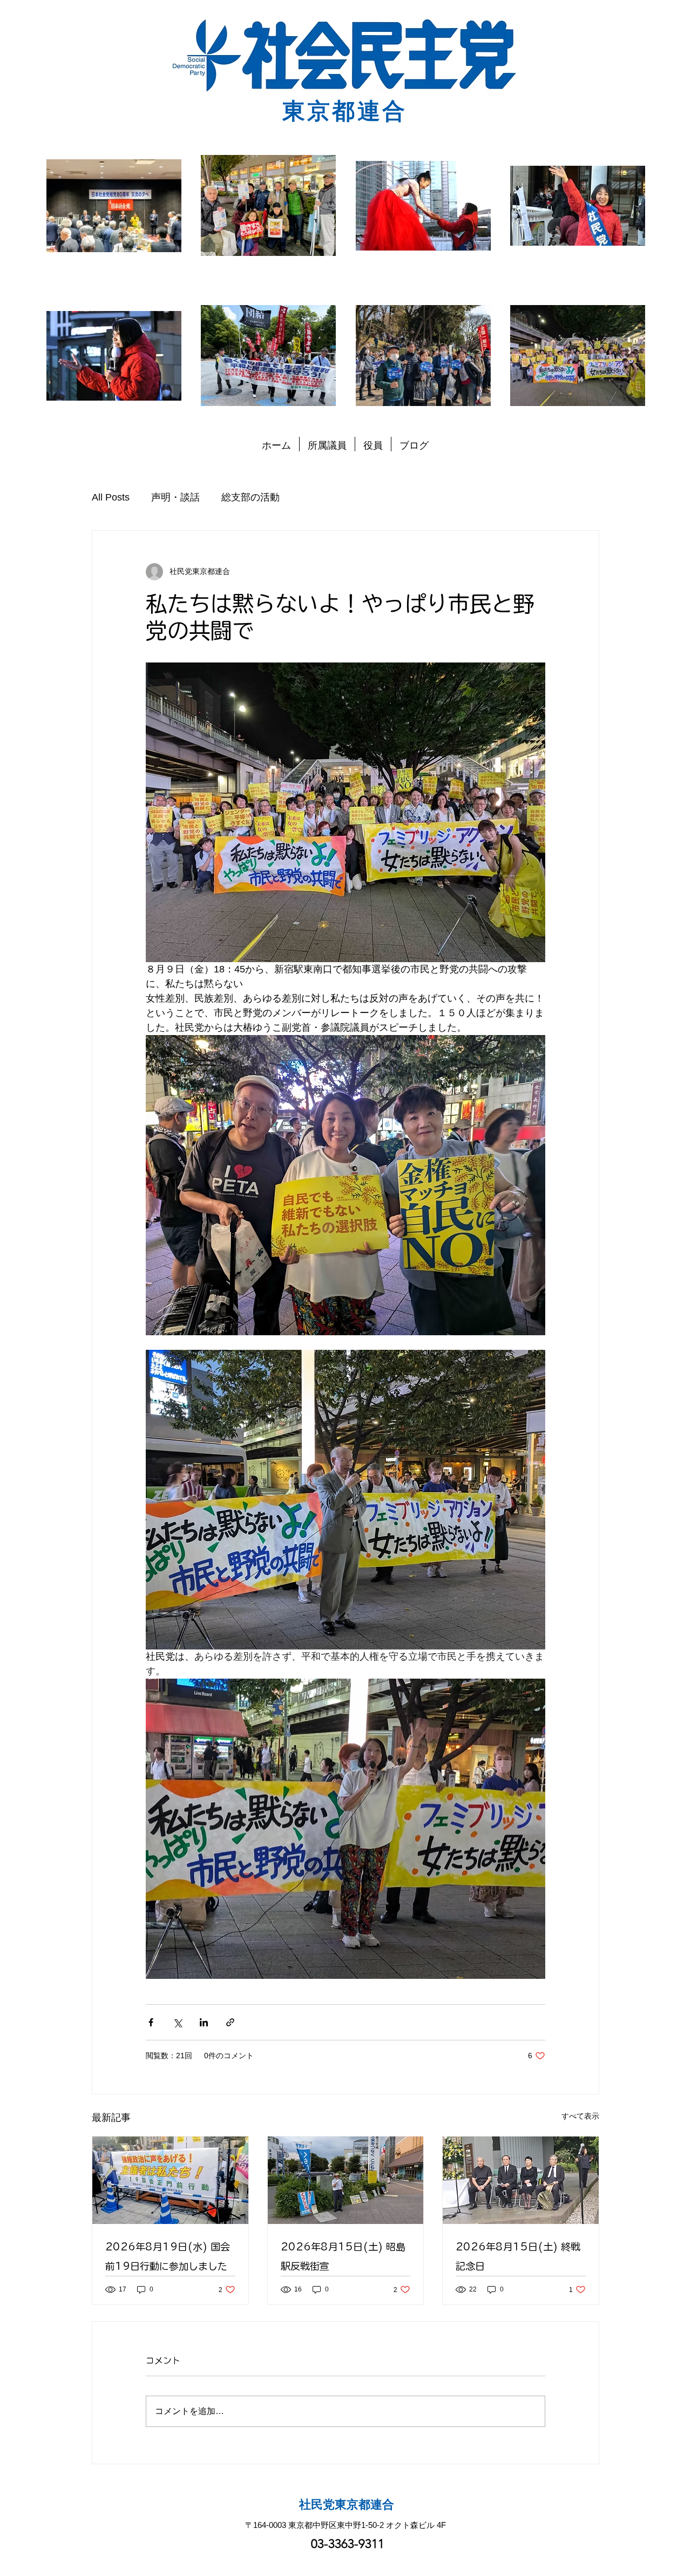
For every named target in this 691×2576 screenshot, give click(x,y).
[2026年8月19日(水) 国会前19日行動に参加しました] (170, 2180)
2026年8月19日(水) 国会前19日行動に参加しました (168, 2256)
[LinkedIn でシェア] (204, 2022)
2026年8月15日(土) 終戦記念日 (518, 2256)
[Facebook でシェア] (151, 2022)
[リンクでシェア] (230, 2022)
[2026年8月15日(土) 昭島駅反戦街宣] (346, 2180)
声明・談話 (175, 497)
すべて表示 (580, 2116)
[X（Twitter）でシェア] (177, 2022)
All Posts (111, 497)
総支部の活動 (250, 497)
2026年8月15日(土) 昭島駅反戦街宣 (343, 2256)
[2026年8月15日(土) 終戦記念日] (521, 2180)
